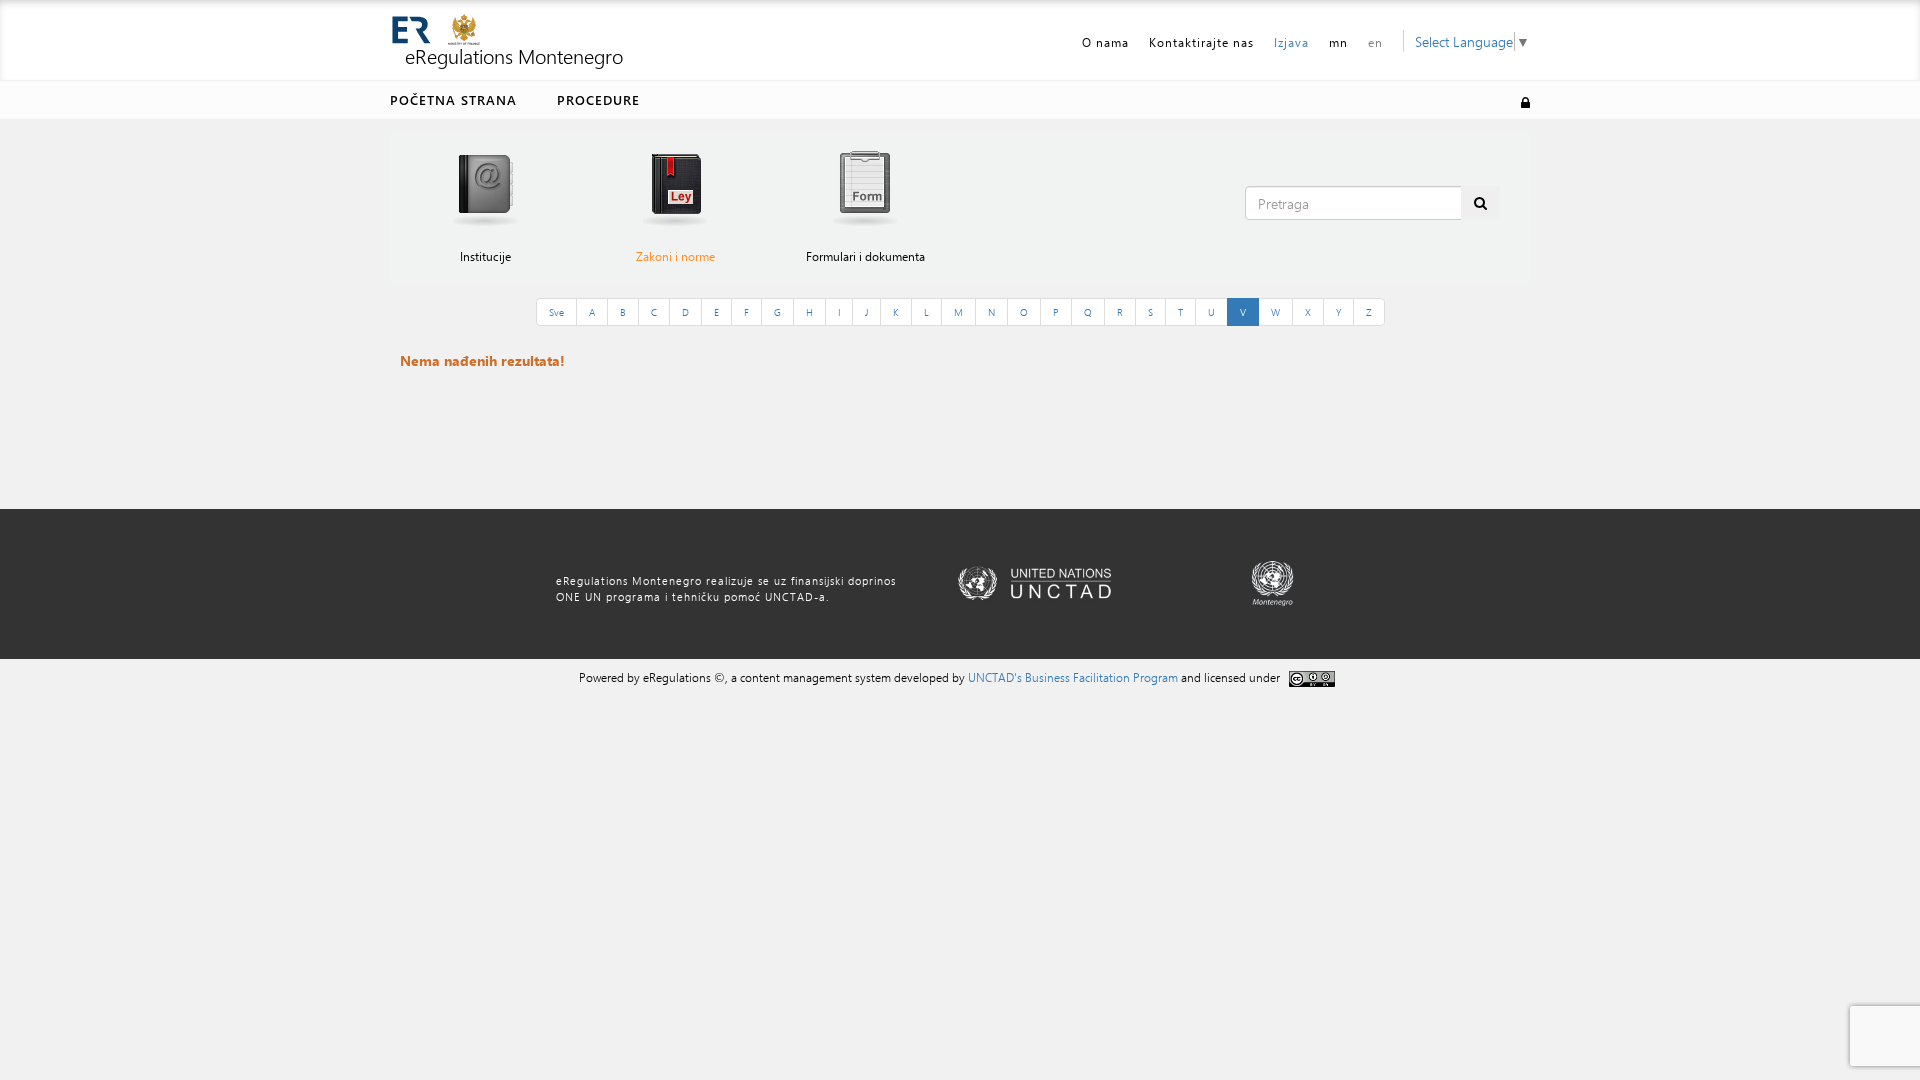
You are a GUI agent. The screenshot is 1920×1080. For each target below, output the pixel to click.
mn (1338, 42)
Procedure (598, 99)
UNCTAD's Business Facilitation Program (1073, 677)
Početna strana (453, 99)
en (1375, 42)
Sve (556, 312)
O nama (1105, 42)
